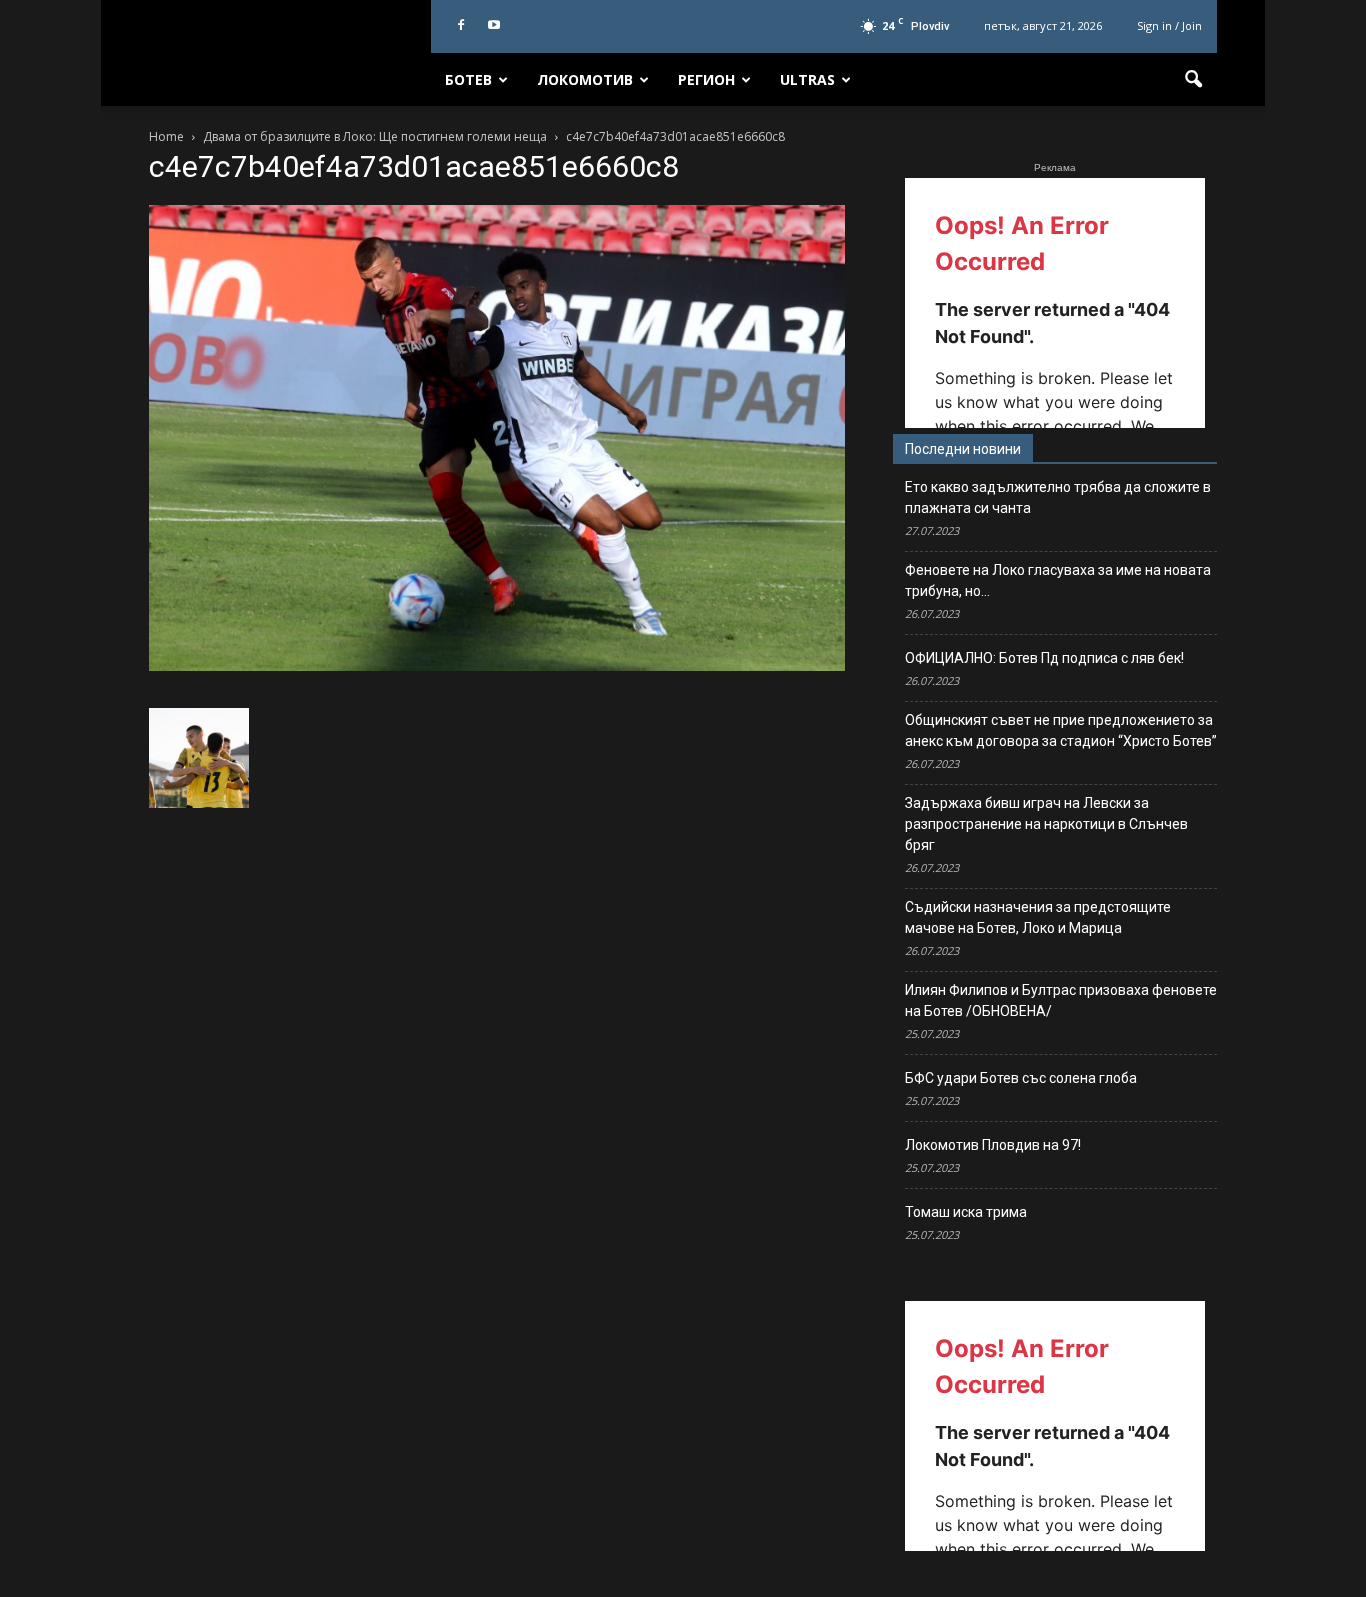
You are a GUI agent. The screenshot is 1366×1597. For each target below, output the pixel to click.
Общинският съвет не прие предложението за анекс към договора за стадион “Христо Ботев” (1061, 730)
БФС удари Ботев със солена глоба (1021, 1078)
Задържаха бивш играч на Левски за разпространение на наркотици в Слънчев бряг (1046, 824)
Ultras (807, 79)
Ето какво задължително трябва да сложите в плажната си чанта (1058, 497)
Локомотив (585, 79)
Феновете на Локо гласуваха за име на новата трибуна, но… (1058, 580)
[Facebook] (461, 26)
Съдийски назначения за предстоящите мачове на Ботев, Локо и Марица (1038, 917)
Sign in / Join (1169, 25)
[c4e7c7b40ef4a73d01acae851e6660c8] (497, 666)
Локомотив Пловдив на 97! (993, 1145)
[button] (1193, 80)
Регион (706, 79)
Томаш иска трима (966, 1212)
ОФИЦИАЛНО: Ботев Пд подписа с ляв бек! (1044, 658)
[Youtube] (494, 26)
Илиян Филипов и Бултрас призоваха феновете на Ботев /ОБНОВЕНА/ (1061, 1000)
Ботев (468, 79)
